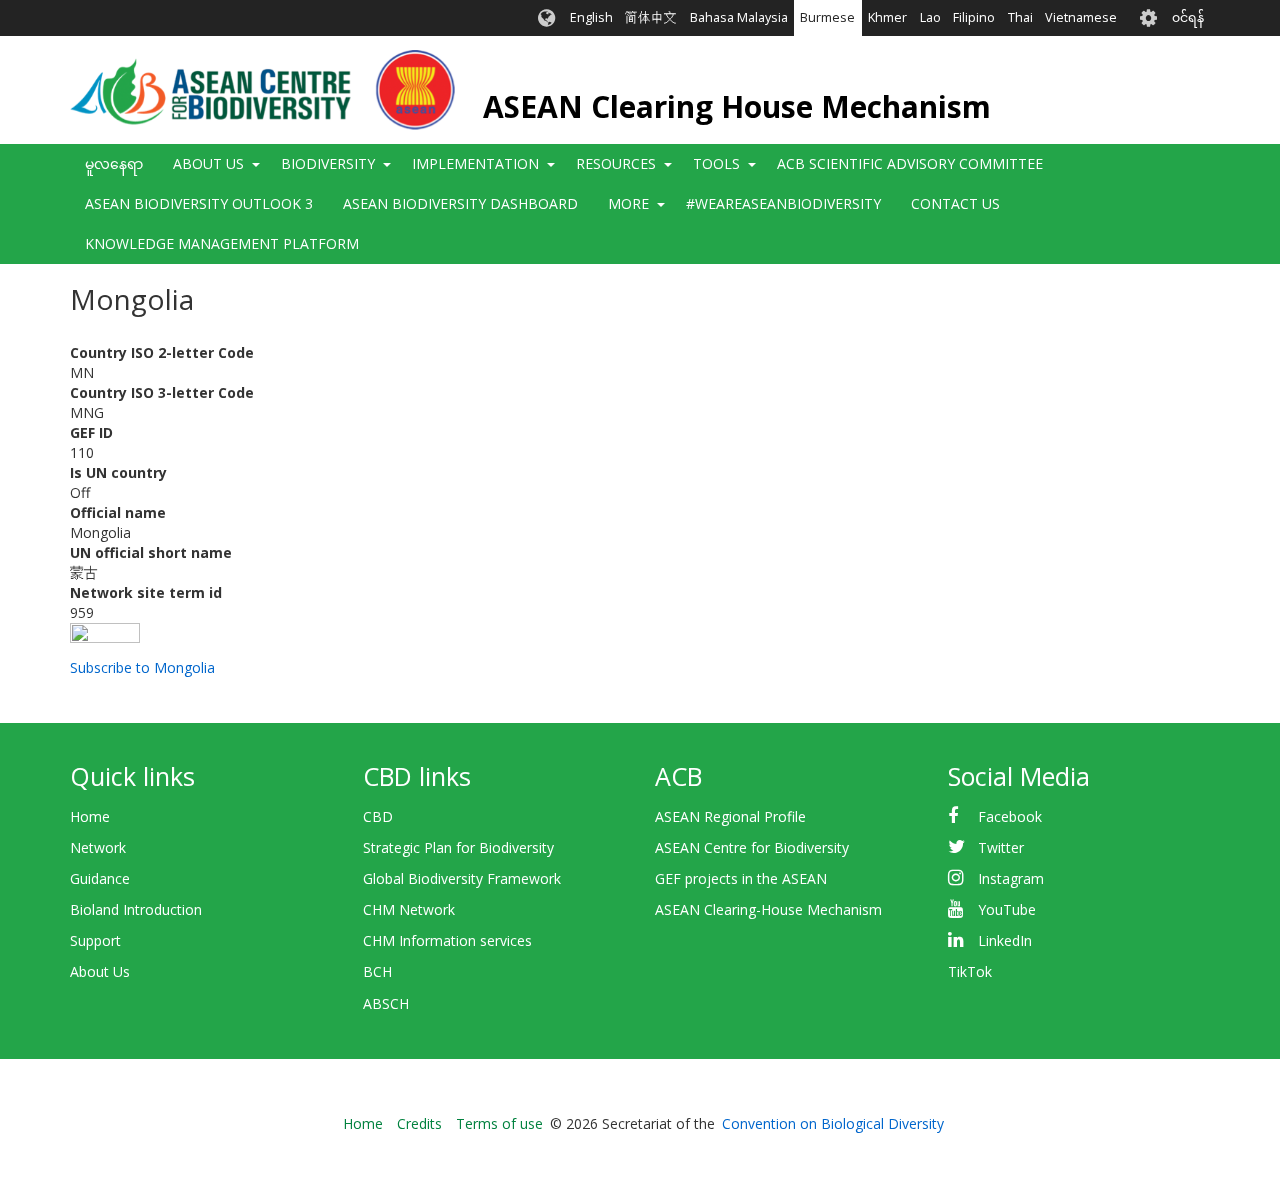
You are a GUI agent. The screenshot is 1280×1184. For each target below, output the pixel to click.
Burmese (827, 17)
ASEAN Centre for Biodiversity (752, 847)
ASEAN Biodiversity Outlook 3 (199, 203)
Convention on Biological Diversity (833, 1123)
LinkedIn (1005, 940)
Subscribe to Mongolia (142, 667)
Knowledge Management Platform (222, 243)
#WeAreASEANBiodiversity (783, 203)
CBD (378, 816)
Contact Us (955, 203)
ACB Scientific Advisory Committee (910, 163)
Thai (1020, 17)
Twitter (1001, 847)
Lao (930, 17)
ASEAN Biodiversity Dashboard (460, 203)
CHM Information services (447, 940)
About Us (100, 971)
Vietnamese (1081, 17)
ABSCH (386, 1003)
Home (90, 816)
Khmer (887, 17)
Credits (419, 1123)
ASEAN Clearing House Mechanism (737, 106)
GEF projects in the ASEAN (741, 878)
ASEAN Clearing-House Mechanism (768, 909)
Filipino (974, 17)
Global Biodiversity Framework (462, 878)
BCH (377, 971)
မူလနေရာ (114, 163)
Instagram (1011, 878)
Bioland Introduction (136, 909)
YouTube (1007, 909)
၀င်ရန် (1188, 17)
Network (98, 847)
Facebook (1010, 816)
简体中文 (651, 17)
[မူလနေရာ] (262, 90)
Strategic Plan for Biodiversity (458, 847)
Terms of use (499, 1123)
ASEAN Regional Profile (730, 816)
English (591, 17)
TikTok (970, 971)
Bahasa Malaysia (739, 17)
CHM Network (409, 909)
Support (95, 940)
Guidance (100, 878)
